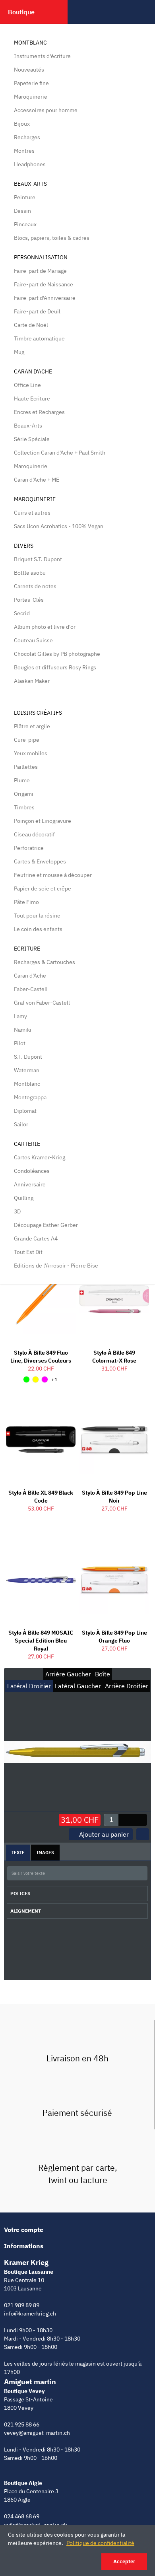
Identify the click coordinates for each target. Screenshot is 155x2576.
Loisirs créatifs (38, 713)
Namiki (23, 1030)
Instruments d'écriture (42, 56)
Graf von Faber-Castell (42, 1003)
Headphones (30, 164)
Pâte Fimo (26, 902)
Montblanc (30, 43)
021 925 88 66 (22, 2424)
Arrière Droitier (127, 1686)
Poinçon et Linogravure (43, 821)
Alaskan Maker (32, 681)
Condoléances (32, 1171)
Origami (24, 794)
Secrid (22, 613)
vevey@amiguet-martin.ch (37, 2433)
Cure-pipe (27, 740)
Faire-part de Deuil (37, 311)
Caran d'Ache (33, 371)
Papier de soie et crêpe (43, 888)
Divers (24, 546)
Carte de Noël (31, 325)
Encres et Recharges (39, 412)
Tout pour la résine (37, 916)
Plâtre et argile (32, 726)
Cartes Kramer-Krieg (40, 1157)
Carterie (27, 1144)
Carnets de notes (35, 586)
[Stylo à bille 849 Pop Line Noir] (114, 1440)
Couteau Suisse (33, 640)
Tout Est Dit (28, 1252)
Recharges (27, 137)
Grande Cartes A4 (36, 1238)
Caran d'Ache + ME (37, 480)
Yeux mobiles (31, 753)
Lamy (20, 1016)
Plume (22, 780)
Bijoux (22, 124)
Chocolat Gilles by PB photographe (57, 654)
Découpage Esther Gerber (46, 1225)
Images (45, 1853)
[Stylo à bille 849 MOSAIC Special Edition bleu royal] (41, 1580)
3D (17, 1211)
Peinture (25, 197)
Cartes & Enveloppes (40, 861)
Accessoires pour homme (46, 110)
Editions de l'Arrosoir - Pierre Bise (56, 1266)
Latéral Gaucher (78, 1686)
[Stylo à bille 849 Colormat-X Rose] (114, 1299)
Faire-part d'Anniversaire (45, 298)
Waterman (27, 1070)
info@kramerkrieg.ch (30, 2314)
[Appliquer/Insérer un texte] (139, 1874)
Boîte (103, 1674)
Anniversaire (30, 1184)
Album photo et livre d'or (45, 627)
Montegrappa (30, 1097)
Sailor (21, 1124)
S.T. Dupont (28, 1057)
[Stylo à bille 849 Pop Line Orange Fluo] (114, 1580)
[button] (140, 1820)
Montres (24, 151)
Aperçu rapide (56, 1410)
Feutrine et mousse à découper (53, 875)
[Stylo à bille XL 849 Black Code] (41, 1440)
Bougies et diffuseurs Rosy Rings (55, 667)
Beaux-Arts (30, 184)
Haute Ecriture (32, 399)
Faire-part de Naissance (44, 284)
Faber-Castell (31, 989)
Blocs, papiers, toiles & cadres (52, 238)
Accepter (124, 2561)
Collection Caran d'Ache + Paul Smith (60, 453)
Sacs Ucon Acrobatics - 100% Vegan (59, 526)
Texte (18, 1853)
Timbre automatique (39, 338)
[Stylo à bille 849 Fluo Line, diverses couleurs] (41, 1299)
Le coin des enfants (38, 929)
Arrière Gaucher (68, 1674)
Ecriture (27, 949)
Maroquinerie (31, 97)
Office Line (27, 385)
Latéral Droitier (29, 1686)
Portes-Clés (29, 600)
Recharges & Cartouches (45, 962)
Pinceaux (25, 224)
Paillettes (26, 767)
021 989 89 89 (22, 2305)
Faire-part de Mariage (40, 271)
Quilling (24, 1198)
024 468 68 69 (22, 2516)
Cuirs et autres (32, 513)
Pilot (20, 1043)
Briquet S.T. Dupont (38, 559)
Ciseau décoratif (34, 834)
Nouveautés (29, 70)
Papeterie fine (31, 83)
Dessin (22, 211)
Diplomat (25, 1111)
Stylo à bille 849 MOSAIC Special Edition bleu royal (41, 1641)
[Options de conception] (143, 1834)
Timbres (24, 807)
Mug (19, 352)
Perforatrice (29, 848)
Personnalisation (41, 257)
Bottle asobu (30, 573)
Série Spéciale (32, 439)
